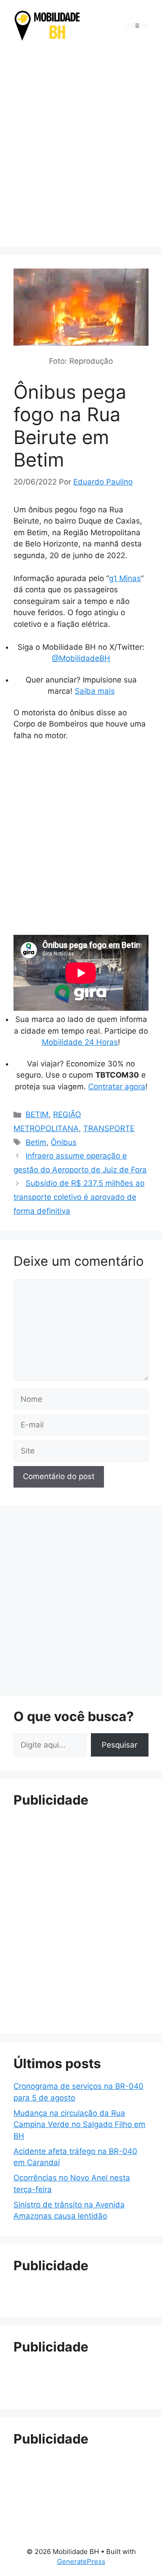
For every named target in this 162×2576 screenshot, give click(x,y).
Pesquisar (119, 1745)
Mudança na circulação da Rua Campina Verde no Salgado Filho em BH (79, 2125)
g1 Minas (125, 578)
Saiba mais (95, 691)
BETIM (37, 1114)
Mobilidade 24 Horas (80, 1042)
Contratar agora (117, 1087)
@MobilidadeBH (81, 658)
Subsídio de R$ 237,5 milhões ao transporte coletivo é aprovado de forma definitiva (79, 1197)
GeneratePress (81, 2561)
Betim (36, 1142)
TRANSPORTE (109, 1128)
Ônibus (64, 1142)
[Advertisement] (81, 145)
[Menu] (137, 26)
